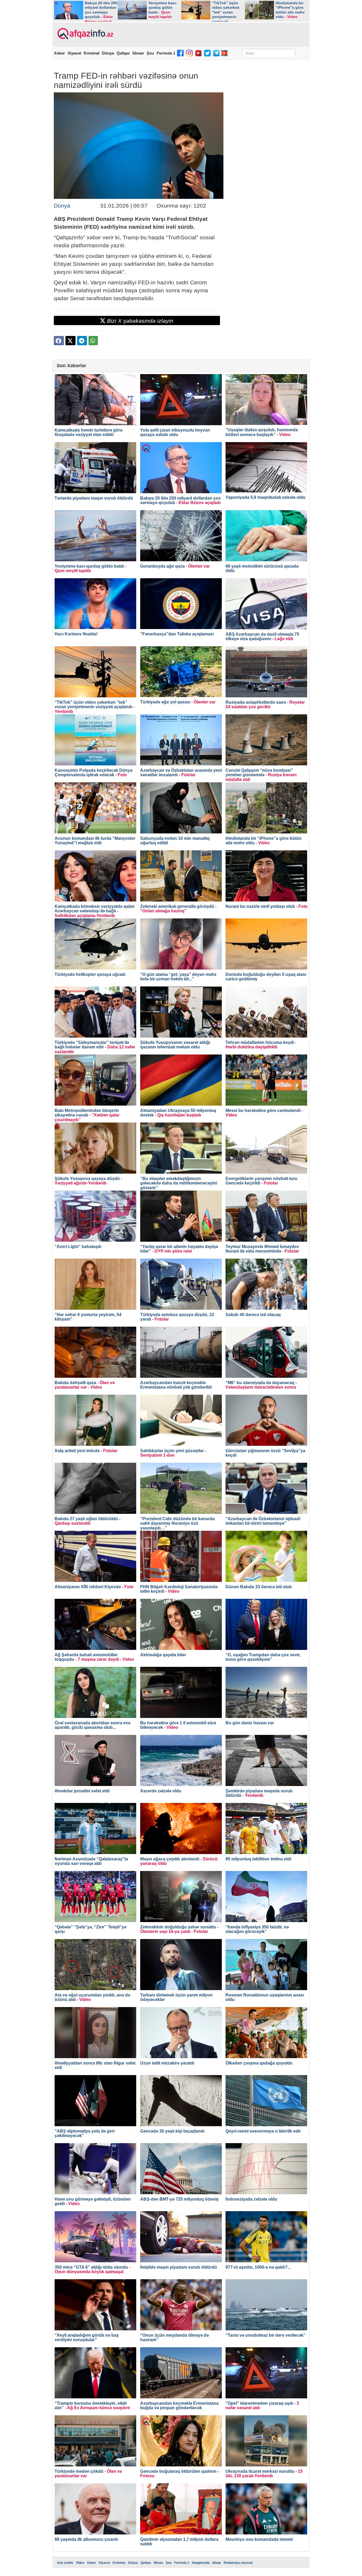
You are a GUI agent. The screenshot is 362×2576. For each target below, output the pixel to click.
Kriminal (92, 53)
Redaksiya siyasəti (238, 2563)
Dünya (108, 53)
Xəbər (59, 53)
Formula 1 (166, 53)
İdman (138, 53)
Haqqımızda (201, 2563)
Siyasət (74, 53)
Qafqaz (123, 53)
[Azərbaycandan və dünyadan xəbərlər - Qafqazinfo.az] (85, 34)
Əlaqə (217, 2563)
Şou (150, 53)
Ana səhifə (65, 2563)
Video (80, 2563)
